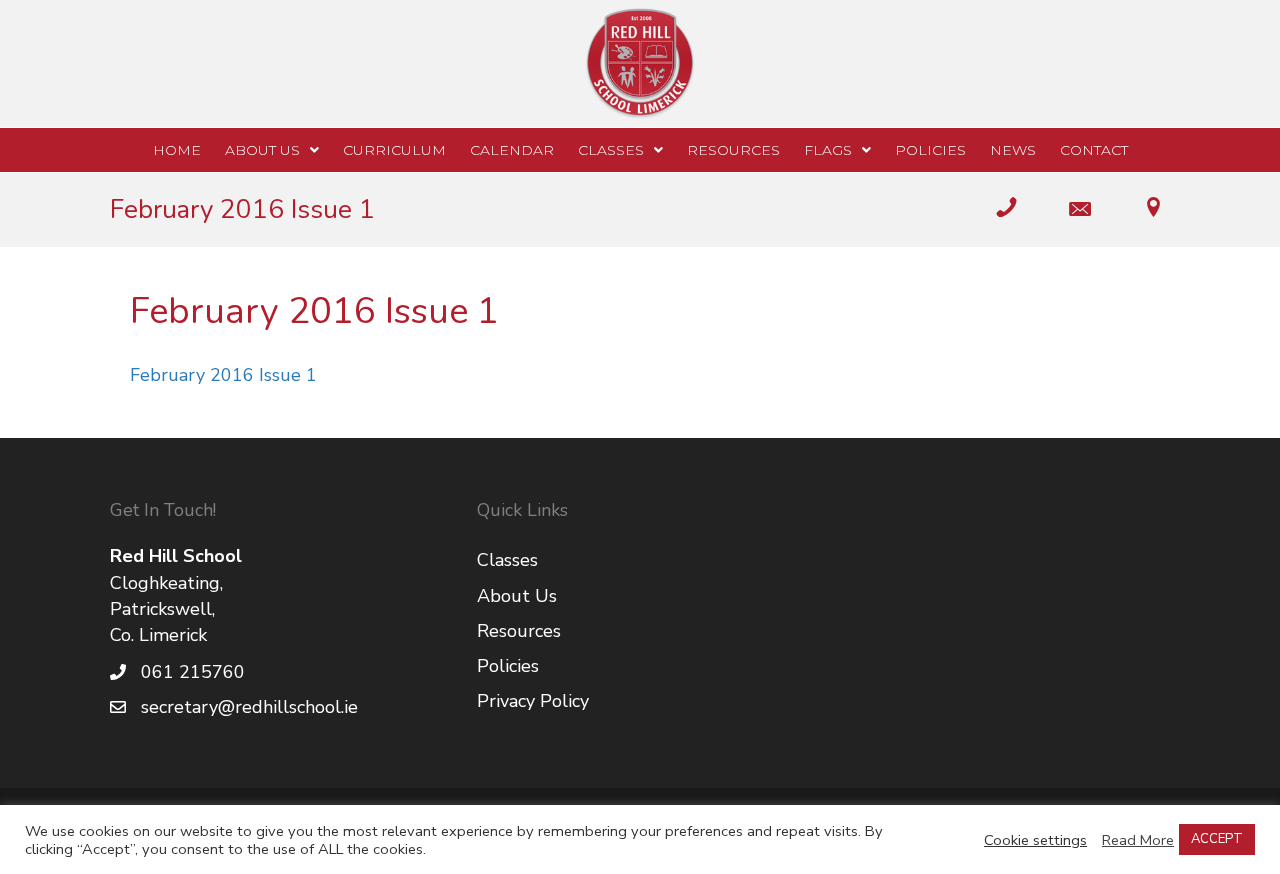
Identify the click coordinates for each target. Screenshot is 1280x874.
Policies (508, 666)
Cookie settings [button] (1035, 840)
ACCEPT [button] (1217, 839)
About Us (517, 596)
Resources (519, 631)
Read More (1138, 840)
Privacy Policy (533, 701)
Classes (507, 560)
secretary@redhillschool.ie (249, 707)
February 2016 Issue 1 (223, 375)
